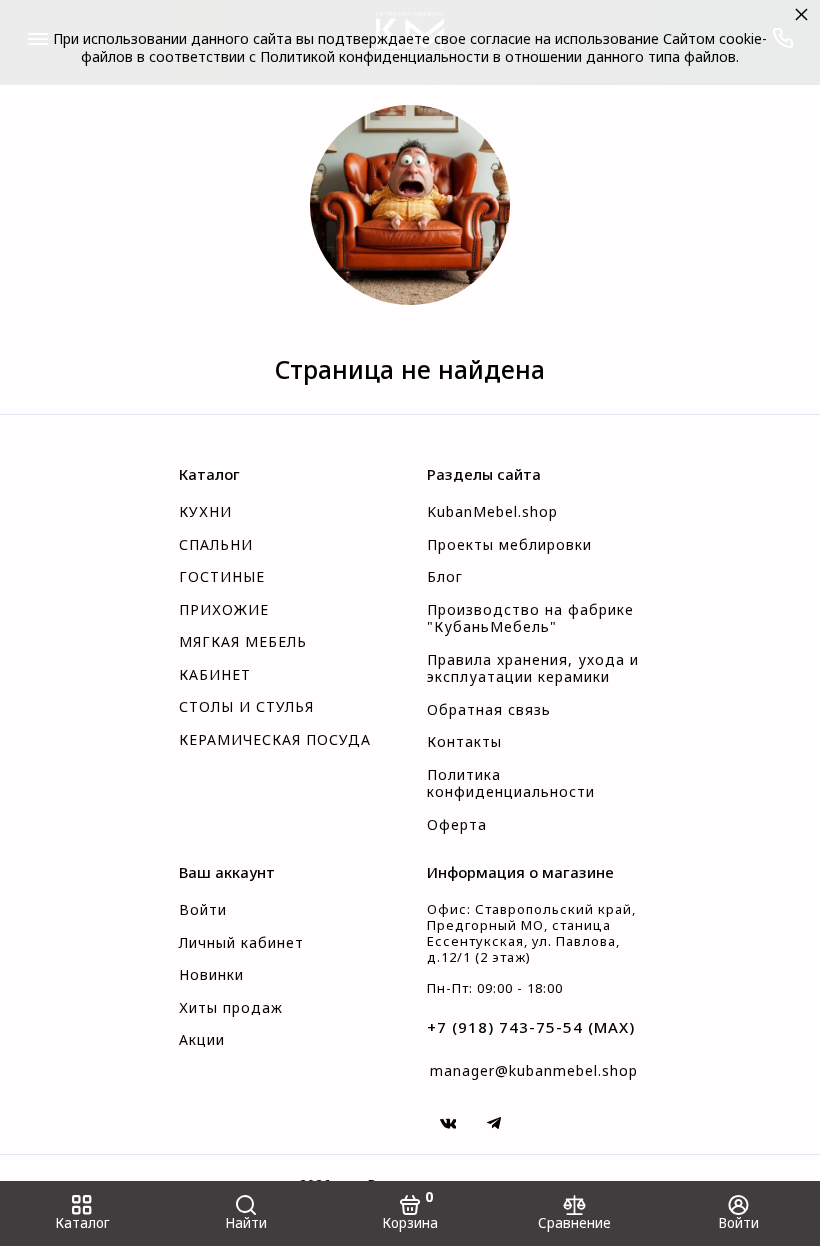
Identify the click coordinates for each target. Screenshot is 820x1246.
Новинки (211, 975)
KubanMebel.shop (492, 512)
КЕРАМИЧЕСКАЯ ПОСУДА (275, 740)
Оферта (457, 825)
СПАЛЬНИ (216, 545)
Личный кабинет (241, 943)
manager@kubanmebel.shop (534, 1070)
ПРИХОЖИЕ (224, 610)
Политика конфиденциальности (511, 784)
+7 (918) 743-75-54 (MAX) (531, 1027)
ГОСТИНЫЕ (222, 577)
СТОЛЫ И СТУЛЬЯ (246, 707)
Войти (203, 910)
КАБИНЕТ (215, 675)
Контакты (464, 742)
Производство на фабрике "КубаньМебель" (530, 619)
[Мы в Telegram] (494, 1123)
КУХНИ (205, 512)
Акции (202, 1040)
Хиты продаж (231, 1008)
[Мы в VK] (448, 1123)
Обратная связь (489, 710)
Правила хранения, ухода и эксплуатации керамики (533, 669)
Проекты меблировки (509, 545)
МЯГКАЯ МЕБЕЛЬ (243, 642)
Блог (445, 577)
